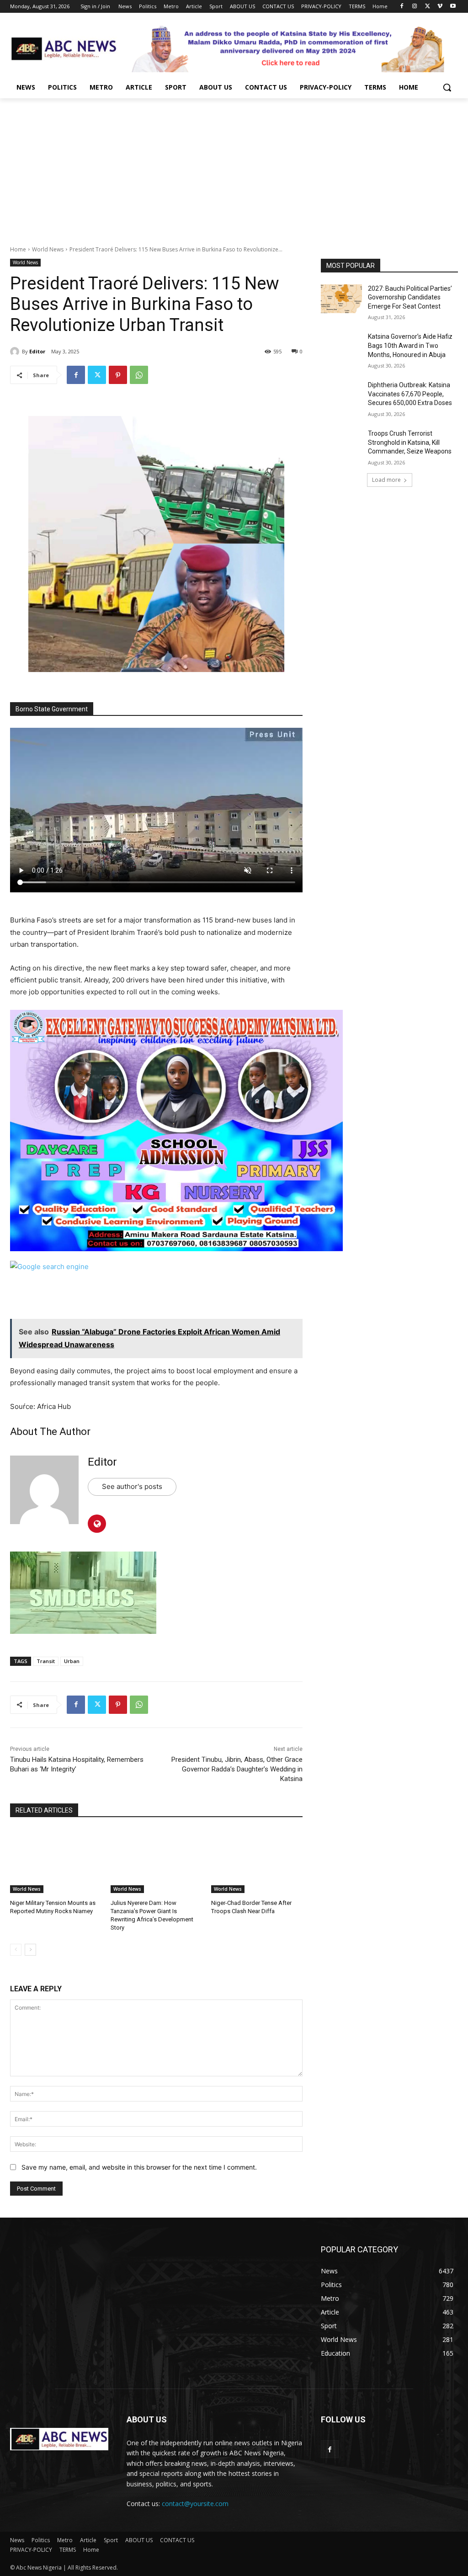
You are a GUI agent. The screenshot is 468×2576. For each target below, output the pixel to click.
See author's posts (132, 1486)
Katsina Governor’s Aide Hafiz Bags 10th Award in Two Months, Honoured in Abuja (410, 345)
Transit (46, 1661)
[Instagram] (415, 7)
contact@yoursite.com (195, 2504)
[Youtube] (453, 7)
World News (48, 249)
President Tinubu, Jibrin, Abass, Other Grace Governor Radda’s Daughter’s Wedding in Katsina (237, 1769)
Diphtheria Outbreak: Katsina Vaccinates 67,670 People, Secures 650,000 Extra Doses (410, 394)
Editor (37, 351)
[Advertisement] (234, 167)
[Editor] (16, 352)
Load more (386, 480)
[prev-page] (16, 1950)
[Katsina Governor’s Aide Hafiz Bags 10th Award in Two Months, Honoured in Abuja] (341, 347)
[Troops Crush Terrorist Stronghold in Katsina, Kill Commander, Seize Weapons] (341, 444)
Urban (72, 1661)
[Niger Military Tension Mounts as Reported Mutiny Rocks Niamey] (56, 1861)
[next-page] (30, 1950)
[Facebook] (402, 7)
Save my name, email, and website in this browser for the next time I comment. (139, 2167)
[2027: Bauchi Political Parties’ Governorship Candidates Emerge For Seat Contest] (341, 299)
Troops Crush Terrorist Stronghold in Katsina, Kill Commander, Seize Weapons (410, 442)
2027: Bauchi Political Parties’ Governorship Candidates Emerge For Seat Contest (410, 297)
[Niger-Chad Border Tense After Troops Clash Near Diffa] (257, 1861)
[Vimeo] (440, 7)
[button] (447, 87)
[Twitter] (428, 7)
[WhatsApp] (139, 375)
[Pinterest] (118, 375)
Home (18, 249)
